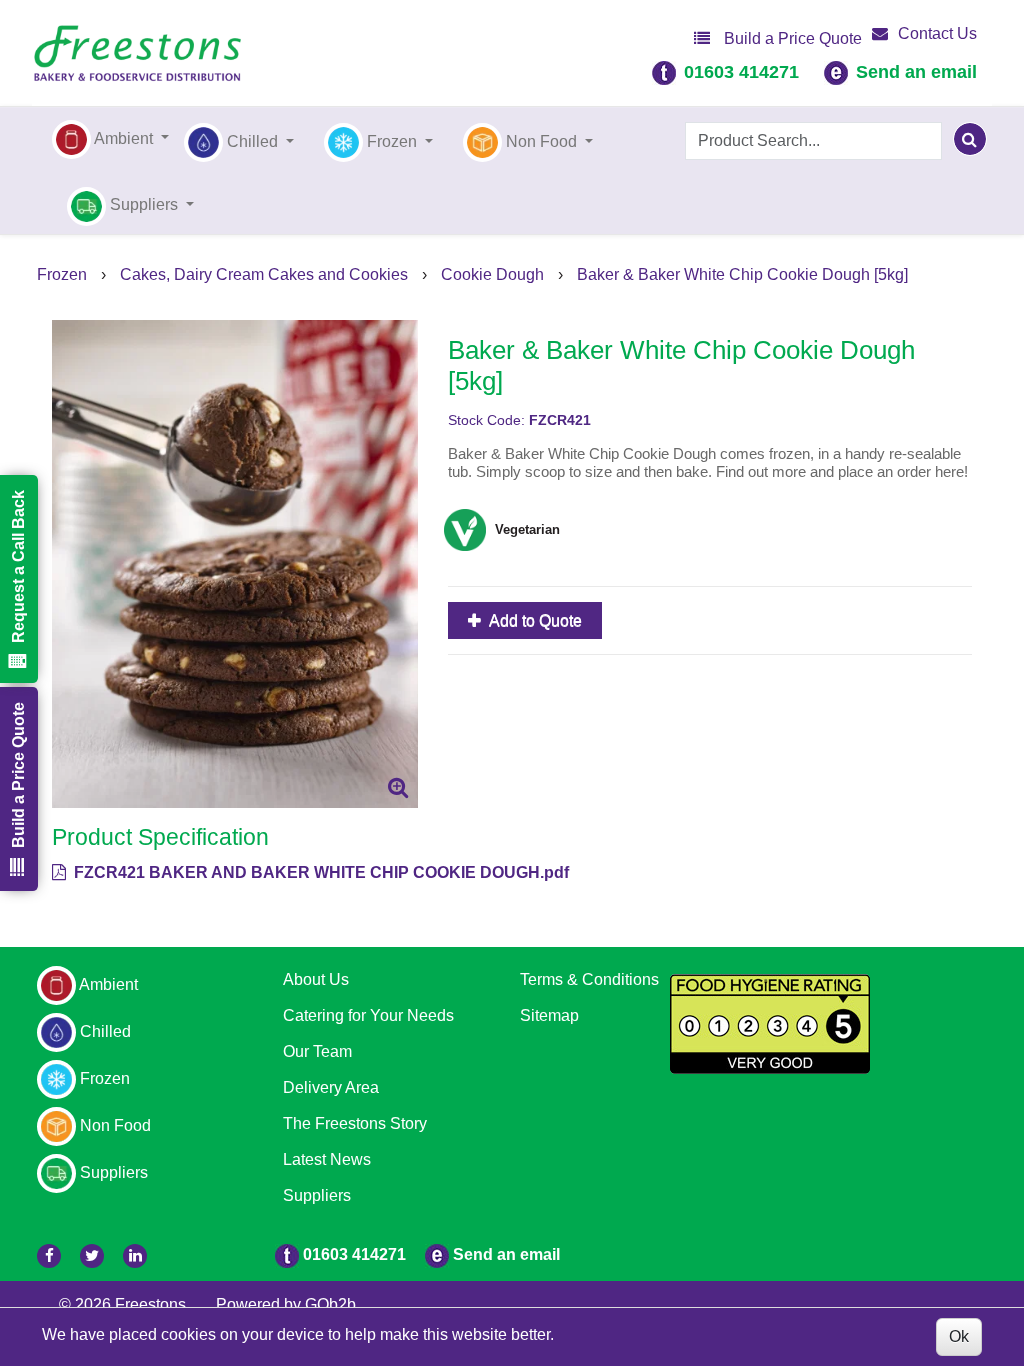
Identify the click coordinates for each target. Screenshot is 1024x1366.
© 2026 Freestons (122, 1304)
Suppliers (317, 1195)
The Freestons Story (355, 1123)
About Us (316, 979)
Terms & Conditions (589, 979)
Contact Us (937, 33)
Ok (959, 1336)
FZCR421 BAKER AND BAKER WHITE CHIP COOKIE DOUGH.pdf (319, 872)
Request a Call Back (18, 566)
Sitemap (549, 1015)
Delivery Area (331, 1087)
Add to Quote (534, 620)
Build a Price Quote (791, 38)
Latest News (327, 1159)
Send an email (916, 72)
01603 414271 (741, 72)
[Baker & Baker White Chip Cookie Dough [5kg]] (235, 564)
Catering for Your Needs (368, 1015)
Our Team (317, 1051)
